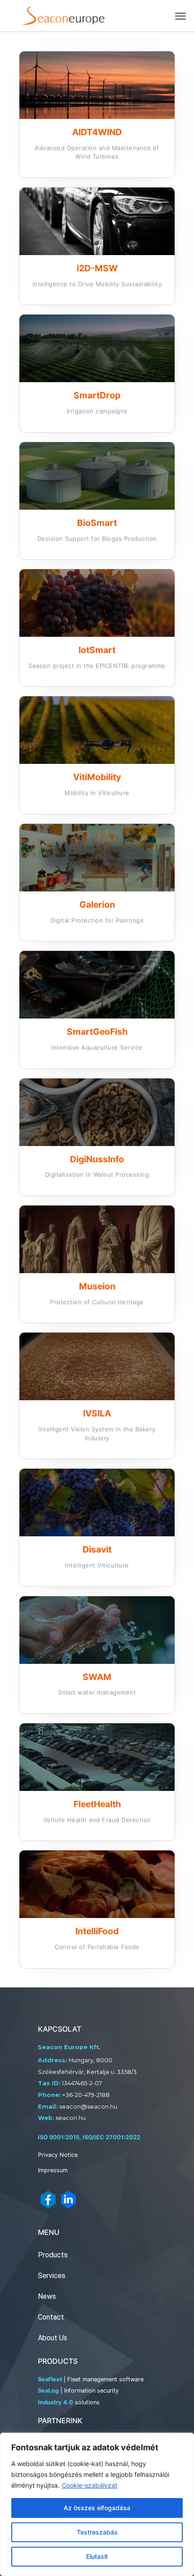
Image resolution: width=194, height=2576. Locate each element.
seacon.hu (71, 2118)
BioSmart (97, 523)
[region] (97, 2504)
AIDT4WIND (97, 132)
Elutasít (97, 2556)
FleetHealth (97, 1804)
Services (52, 2276)
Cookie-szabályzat (90, 2485)
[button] (181, 16)
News (47, 2296)
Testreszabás (97, 2532)
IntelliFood (97, 1931)
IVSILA (97, 1413)
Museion (97, 1286)
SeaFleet (50, 2379)
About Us (53, 2338)
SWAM (97, 1677)
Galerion (97, 904)
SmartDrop (97, 395)
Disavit (97, 1549)
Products (53, 2255)
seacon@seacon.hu (88, 2107)
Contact (51, 2317)
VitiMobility (97, 777)
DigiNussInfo (97, 1159)
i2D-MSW (97, 268)
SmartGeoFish (97, 1032)
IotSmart (97, 650)
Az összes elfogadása (97, 2508)
